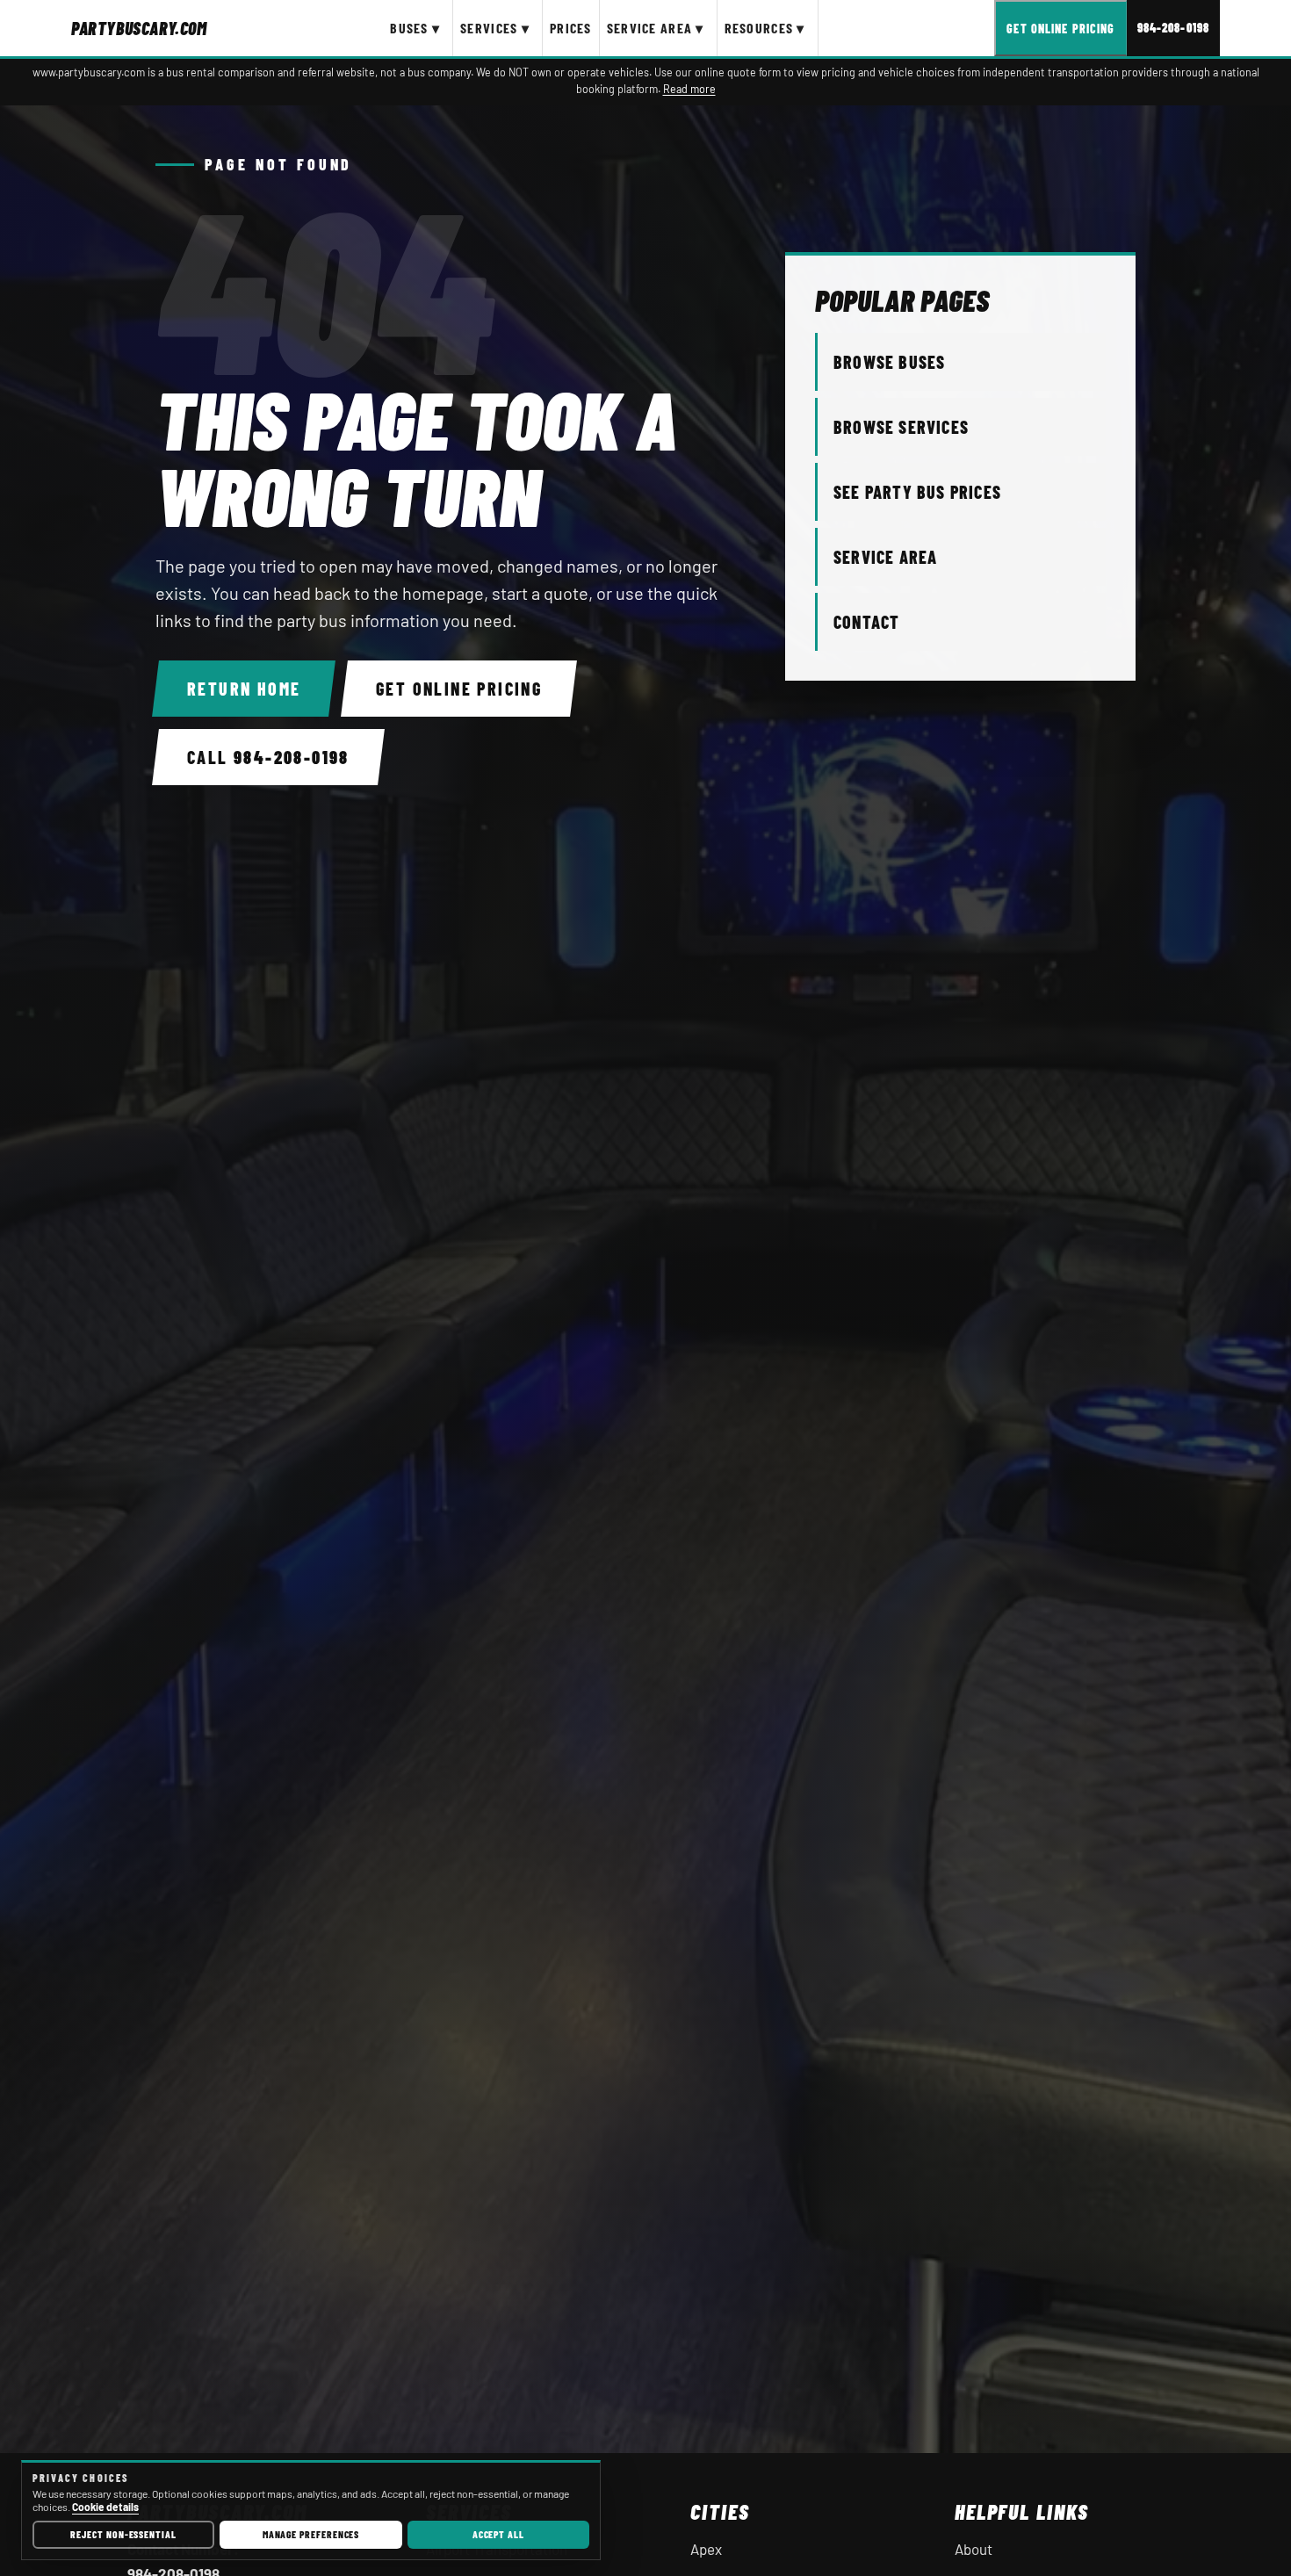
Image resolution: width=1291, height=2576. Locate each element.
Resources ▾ (765, 28)
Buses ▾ (415, 28)
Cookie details (105, 2507)
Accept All (498, 2534)
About (974, 2549)
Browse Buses (889, 362)
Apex (706, 2549)
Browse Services (901, 427)
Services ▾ (495, 28)
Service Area (885, 557)
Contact (866, 622)
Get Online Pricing (1060, 29)
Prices (571, 28)
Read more (689, 89)
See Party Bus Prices (917, 492)
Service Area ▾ (656, 28)
